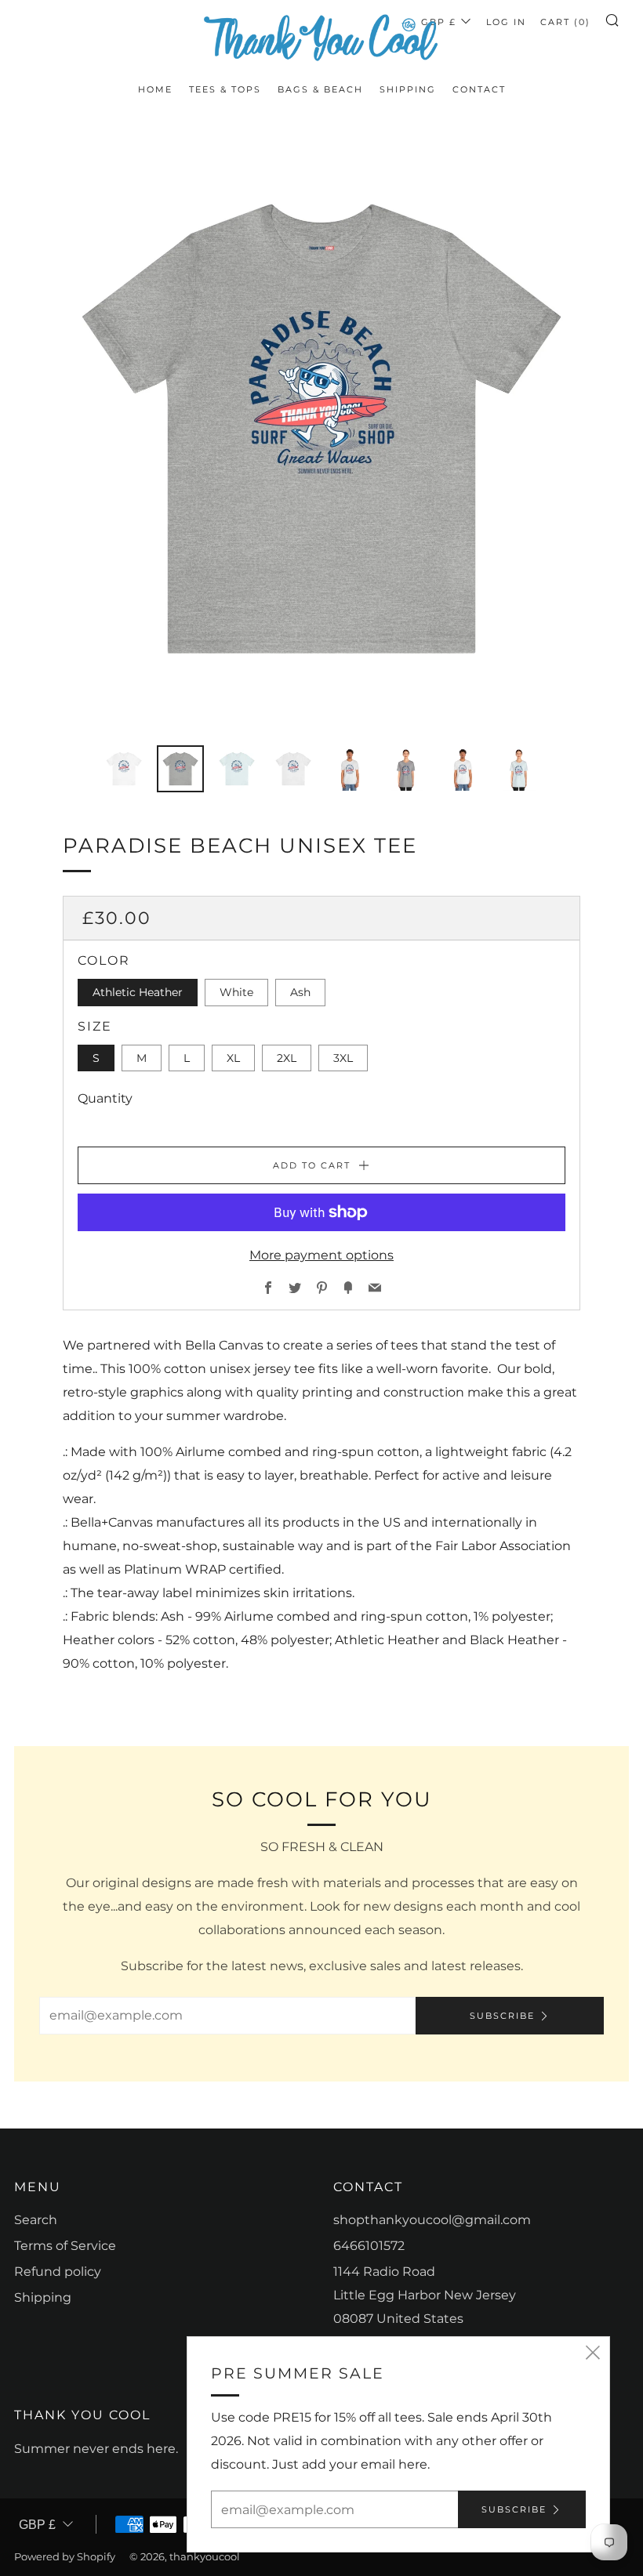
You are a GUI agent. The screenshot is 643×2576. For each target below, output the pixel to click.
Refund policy (58, 2272)
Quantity (105, 1098)
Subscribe (502, 2016)
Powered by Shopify (65, 2557)
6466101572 (369, 2246)
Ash (300, 992)
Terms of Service (65, 2246)
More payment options (321, 1255)
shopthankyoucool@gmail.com (432, 2220)
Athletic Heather (138, 992)
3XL (343, 1058)
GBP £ (439, 22)
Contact (479, 89)
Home (155, 89)
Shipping (43, 2297)
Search (36, 2220)
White (236, 992)
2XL (287, 1058)
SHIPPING (408, 89)
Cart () (565, 22)
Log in (506, 22)
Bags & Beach (320, 89)
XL (233, 1058)
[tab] (124, 769)
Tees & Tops (225, 89)
